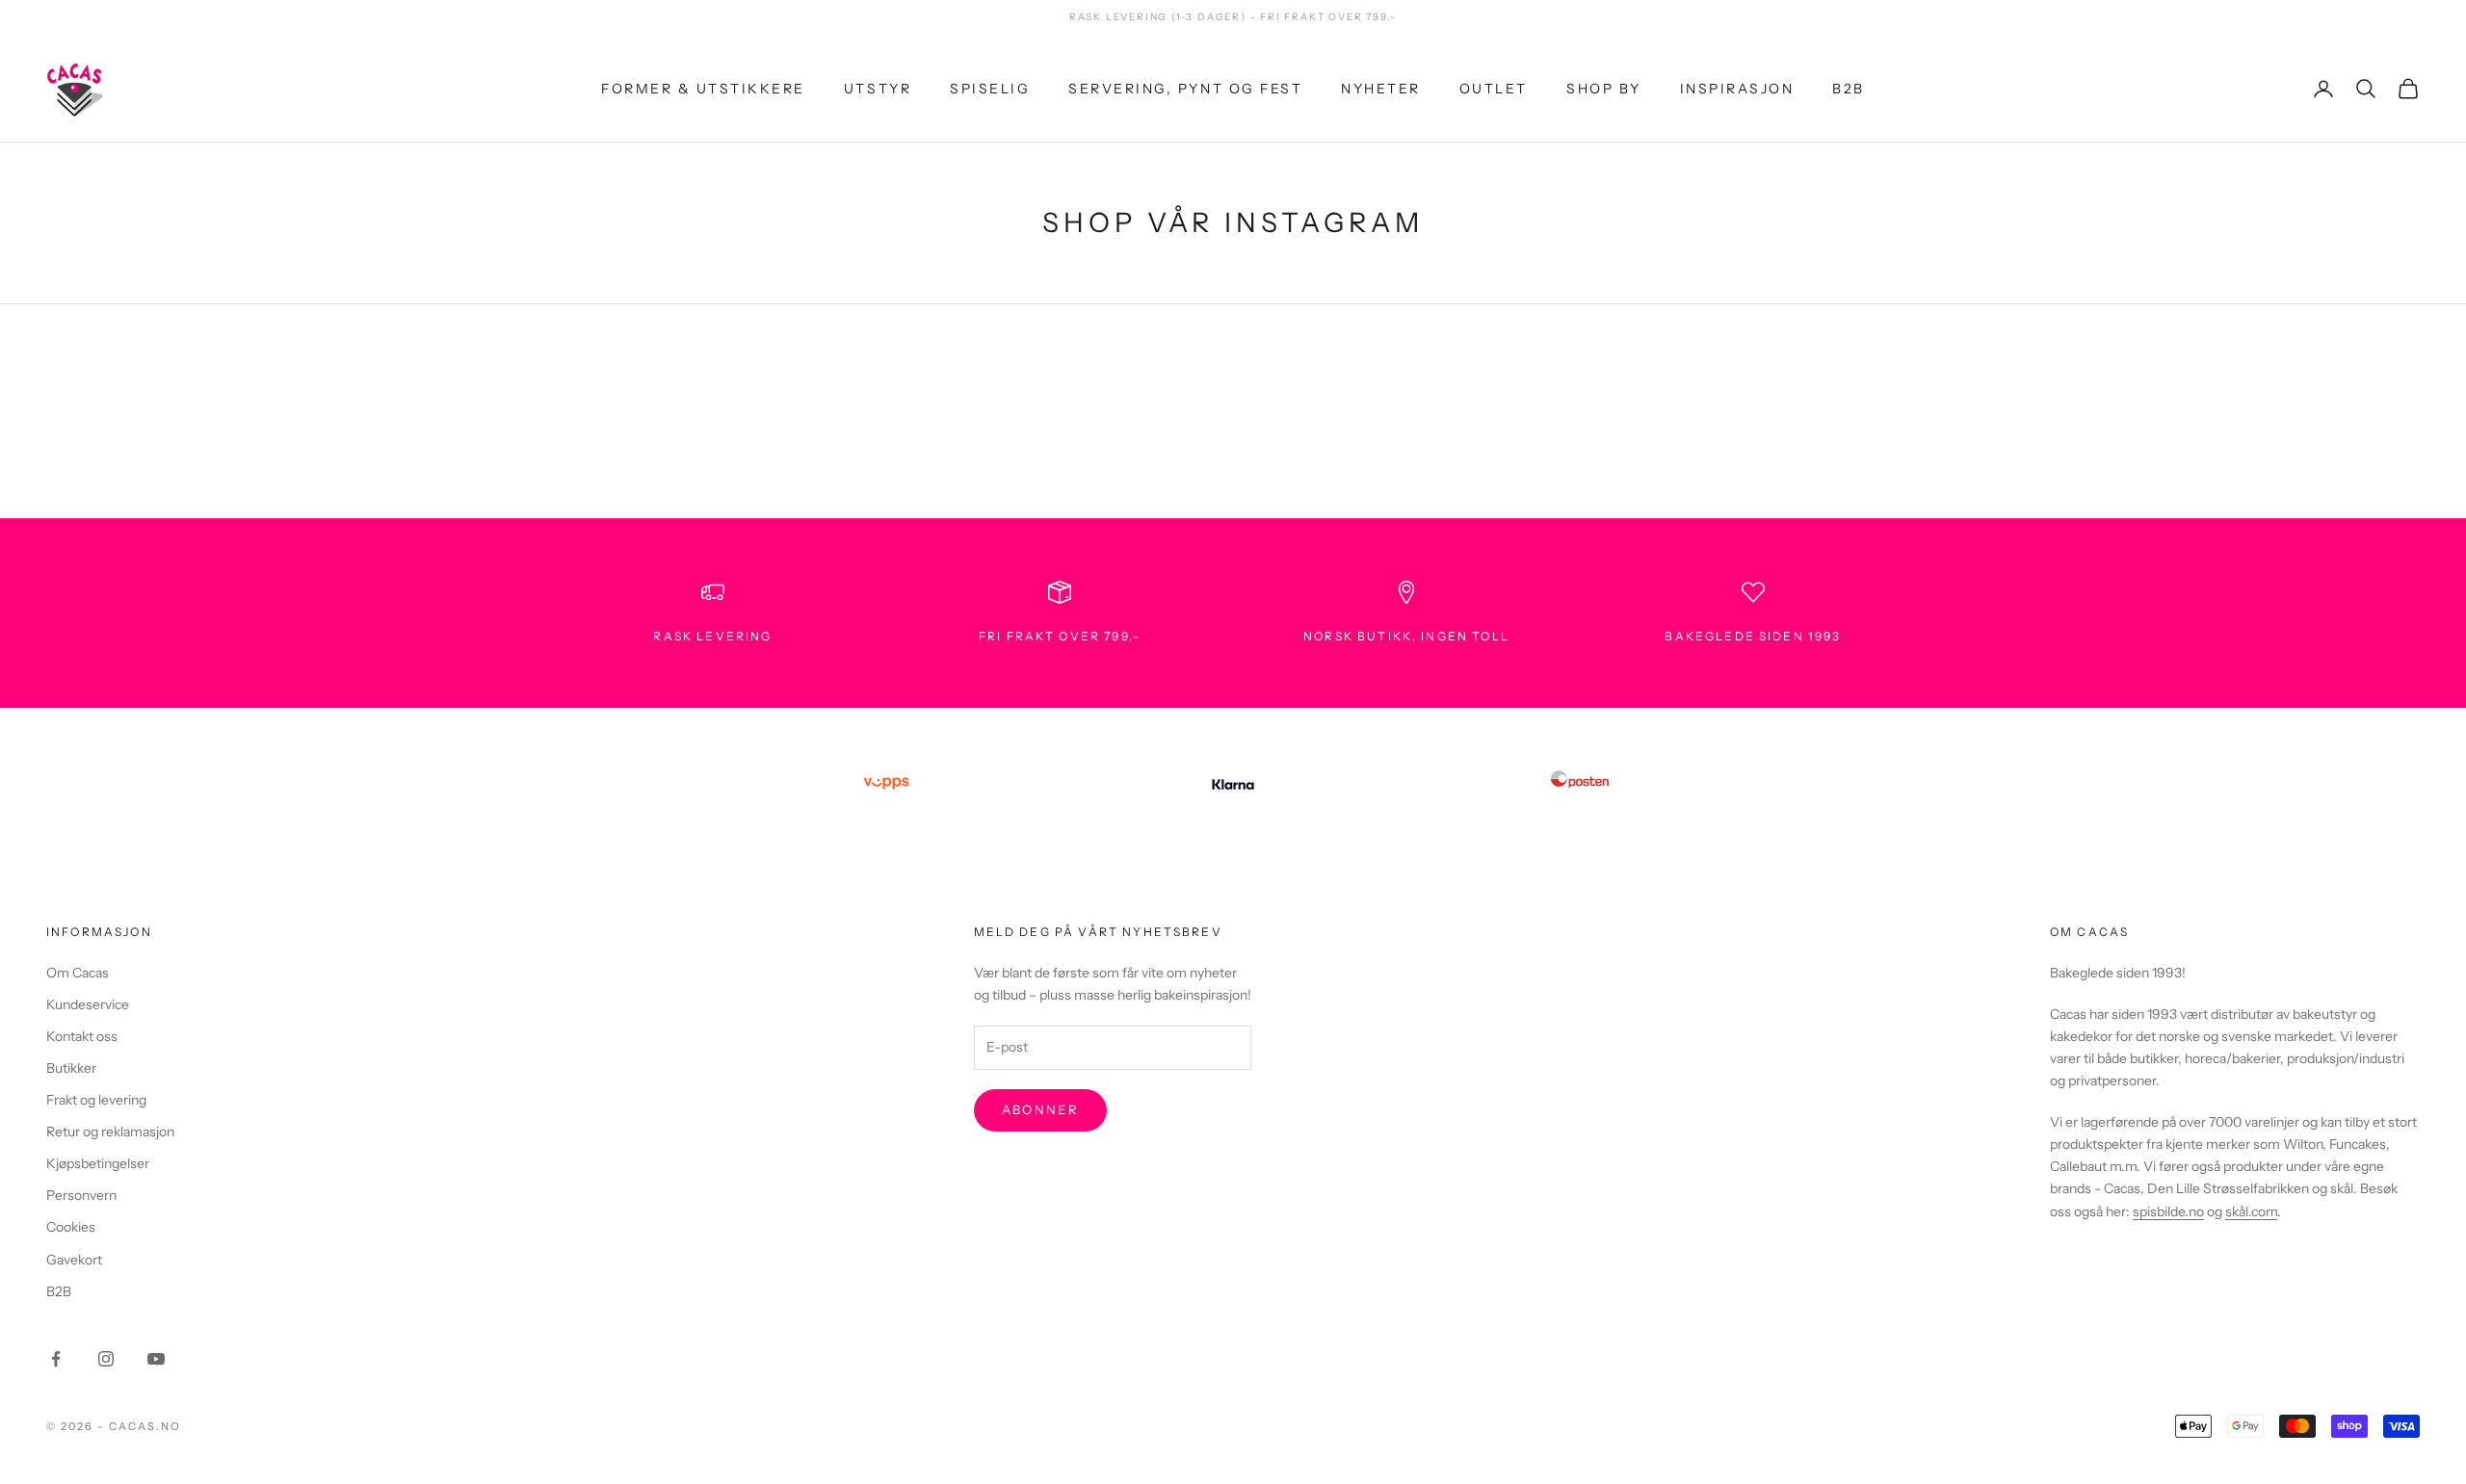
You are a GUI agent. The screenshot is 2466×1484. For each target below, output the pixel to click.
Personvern (81, 1195)
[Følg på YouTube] (156, 1359)
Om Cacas (78, 973)
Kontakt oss (82, 1036)
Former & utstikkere (703, 88)
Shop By (1604, 88)
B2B (1849, 88)
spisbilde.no (2168, 1211)
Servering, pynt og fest (1185, 88)
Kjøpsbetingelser (98, 1163)
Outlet (1494, 88)
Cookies (71, 1227)
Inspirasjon (1737, 88)
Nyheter (1381, 88)
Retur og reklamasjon (110, 1132)
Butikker (71, 1068)
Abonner (1040, 1109)
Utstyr (878, 88)
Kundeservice (88, 1004)
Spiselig (990, 88)
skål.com (2251, 1211)
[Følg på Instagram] (106, 1359)
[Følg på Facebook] (56, 1359)
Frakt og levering (96, 1100)
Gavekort (74, 1260)
